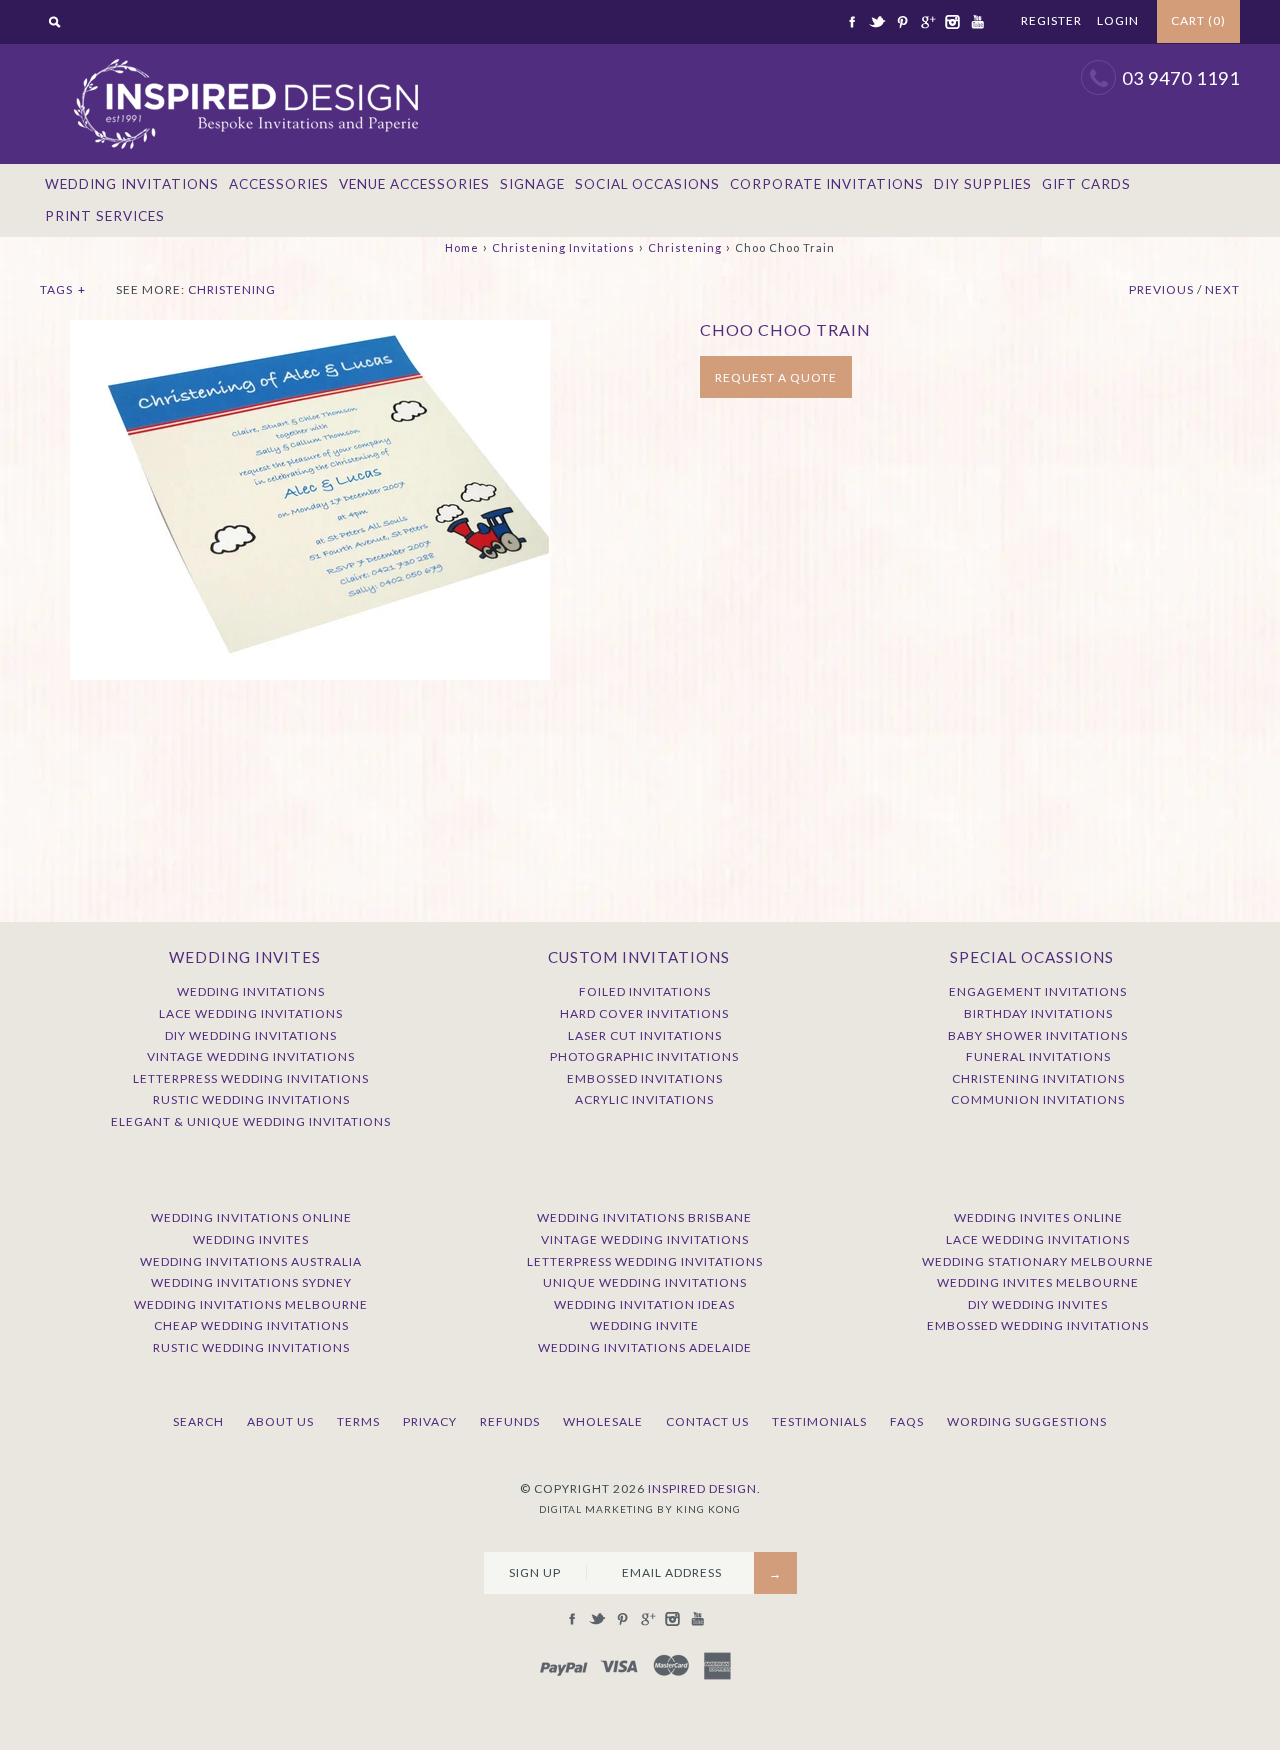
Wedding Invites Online (1038, 1217)
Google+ (927, 22)
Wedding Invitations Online (251, 1217)
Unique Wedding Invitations (645, 1282)
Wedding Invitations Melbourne (251, 1304)
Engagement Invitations (1038, 991)
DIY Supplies (983, 184)
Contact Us (707, 1421)
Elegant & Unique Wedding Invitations (251, 1121)
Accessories (279, 184)
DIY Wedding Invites (1038, 1304)
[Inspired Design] (245, 54)
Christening (685, 247)
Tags (63, 289)
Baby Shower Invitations (1038, 1035)
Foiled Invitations (645, 991)
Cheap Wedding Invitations (251, 1325)
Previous (1161, 289)
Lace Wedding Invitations (251, 1013)
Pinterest (902, 22)
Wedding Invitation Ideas (644, 1304)
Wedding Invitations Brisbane (644, 1217)
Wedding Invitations (132, 184)
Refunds (510, 1421)
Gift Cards (1086, 184)
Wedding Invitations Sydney (251, 1282)
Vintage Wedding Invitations (251, 1056)
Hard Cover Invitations (644, 1013)
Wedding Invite (644, 1325)
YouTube (977, 22)
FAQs (907, 1421)
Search (198, 1421)
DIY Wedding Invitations (251, 1035)
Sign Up (535, 1572)
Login (1118, 20)
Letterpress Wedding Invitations (251, 1078)
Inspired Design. (704, 1488)
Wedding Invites (251, 1239)
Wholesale (603, 1421)
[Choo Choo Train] (310, 330)
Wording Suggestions (1027, 1421)
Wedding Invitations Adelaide (645, 1347)
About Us (280, 1421)
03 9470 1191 (1181, 78)
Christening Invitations (563, 247)
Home (462, 247)
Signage (532, 184)
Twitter (877, 22)
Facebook (852, 22)
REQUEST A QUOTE (776, 377)
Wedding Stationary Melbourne (1038, 1261)
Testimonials (819, 1421)
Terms (358, 1421)
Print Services (105, 216)
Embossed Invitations (645, 1078)
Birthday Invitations (1038, 1013)
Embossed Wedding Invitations (1038, 1325)
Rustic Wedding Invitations (251, 1099)
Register (1051, 20)
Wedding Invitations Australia (251, 1261)
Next (1222, 289)
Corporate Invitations (827, 184)
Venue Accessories (414, 184)
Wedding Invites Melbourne (1038, 1282)
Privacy (430, 1421)
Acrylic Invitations (644, 1099)
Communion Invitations (1038, 1099)
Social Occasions (647, 184)
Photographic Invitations (644, 1056)
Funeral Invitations (1038, 1056)
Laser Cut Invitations (645, 1035)
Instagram (952, 22)
